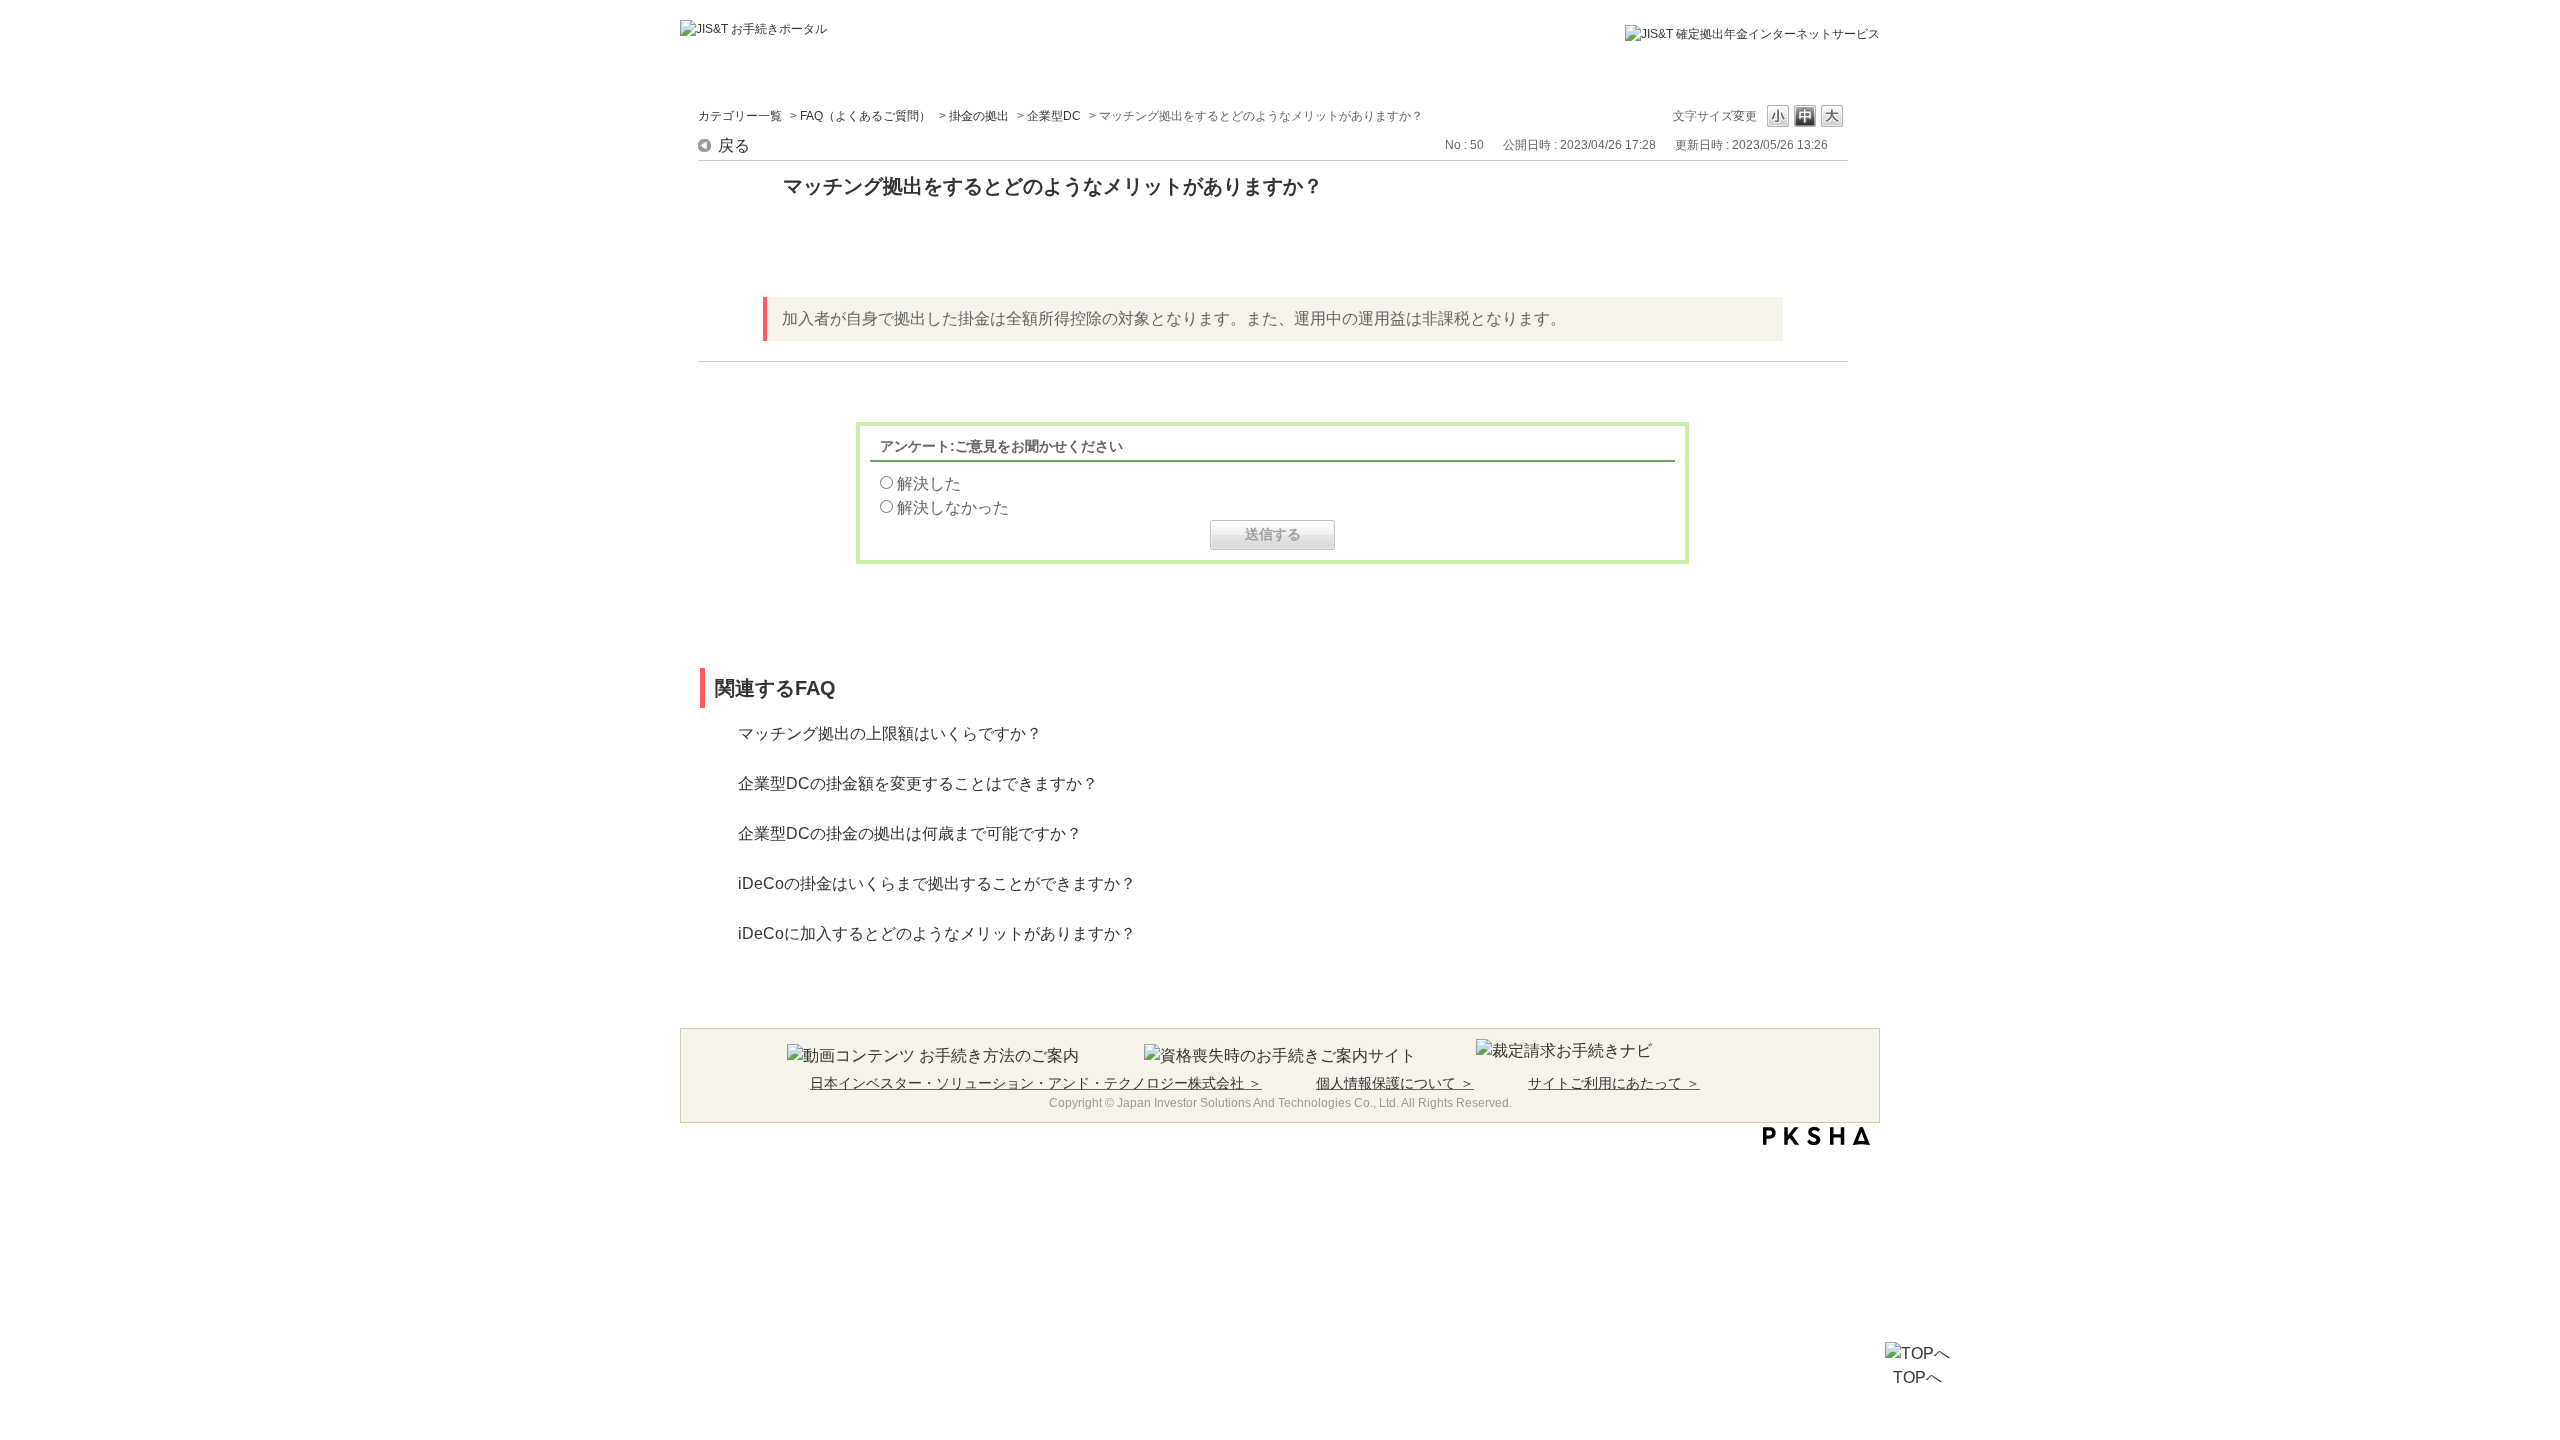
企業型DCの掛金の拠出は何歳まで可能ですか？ (910, 833)
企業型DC (1054, 116)
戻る (734, 145)
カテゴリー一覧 (740, 116)
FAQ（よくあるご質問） (865, 116)
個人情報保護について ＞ (1395, 1083)
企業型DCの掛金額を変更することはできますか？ (918, 783)
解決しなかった (953, 507)
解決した (929, 483)
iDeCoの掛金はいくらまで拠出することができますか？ (937, 883)
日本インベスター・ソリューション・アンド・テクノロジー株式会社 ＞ (1036, 1083)
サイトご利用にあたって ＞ (1614, 1083)
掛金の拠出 (979, 116)
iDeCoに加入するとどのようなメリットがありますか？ (937, 933)
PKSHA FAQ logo (1816, 1136)
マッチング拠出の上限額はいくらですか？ (890, 733)
